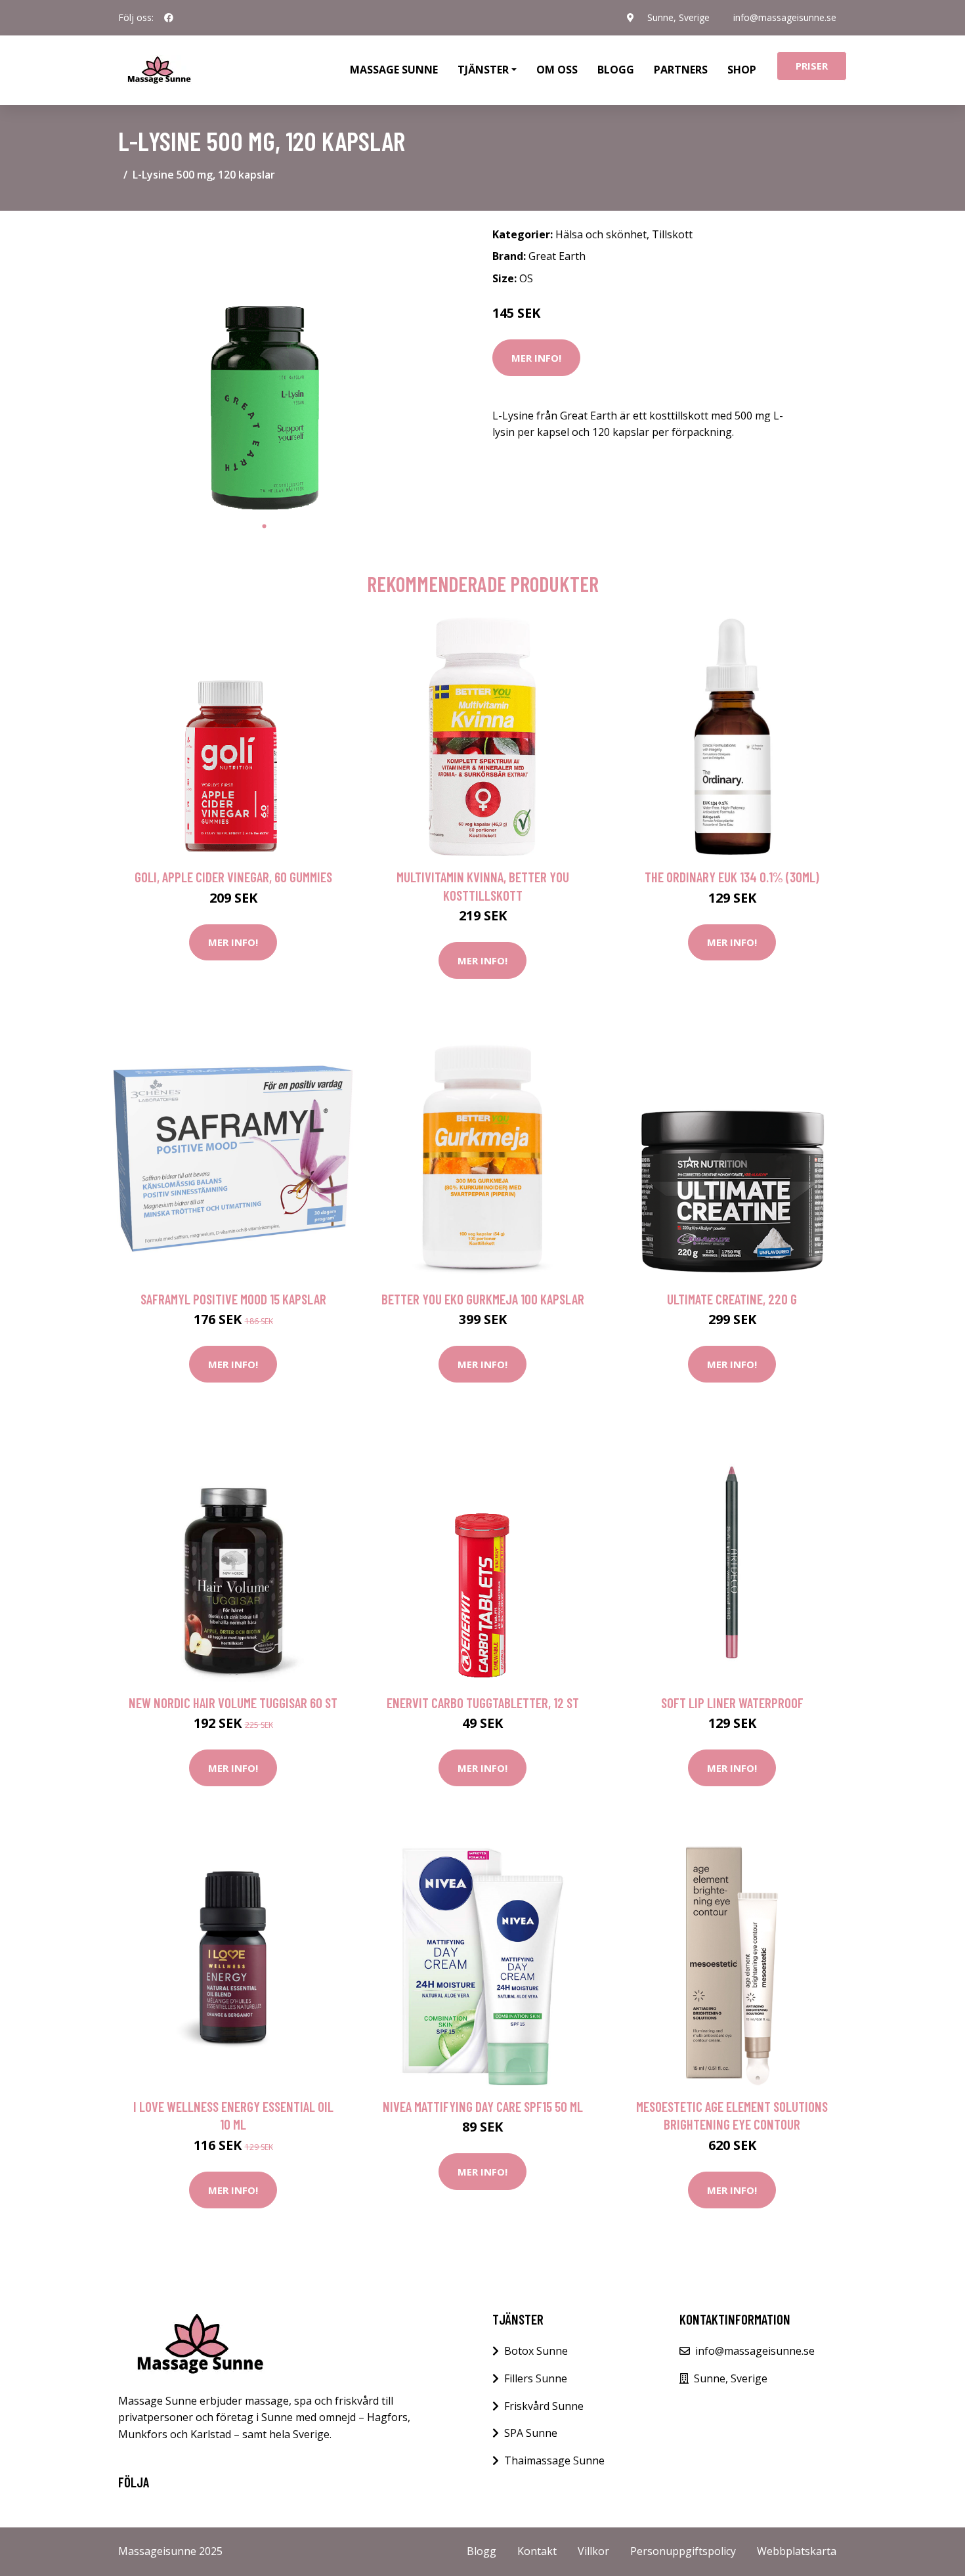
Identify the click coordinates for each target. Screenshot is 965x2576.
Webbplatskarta (797, 2551)
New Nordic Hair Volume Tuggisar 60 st (233, 1703)
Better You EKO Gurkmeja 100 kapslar (483, 1299)
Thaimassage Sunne (554, 2460)
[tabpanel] (264, 367)
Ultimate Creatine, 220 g (732, 1299)
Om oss (557, 70)
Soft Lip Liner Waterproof (732, 1703)
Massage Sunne (394, 70)
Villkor (593, 2551)
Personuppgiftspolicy (683, 2551)
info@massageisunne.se (785, 17)
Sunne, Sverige (678, 17)
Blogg (616, 70)
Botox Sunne (536, 2351)
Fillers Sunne (536, 2378)
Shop (742, 70)
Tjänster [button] (483, 70)
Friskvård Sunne (544, 2406)
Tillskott (672, 234)
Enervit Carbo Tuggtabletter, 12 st (483, 1703)
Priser (812, 66)
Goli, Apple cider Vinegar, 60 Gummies (233, 877)
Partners (681, 70)
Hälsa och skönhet (601, 234)
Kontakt (537, 2551)
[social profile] (169, 18)
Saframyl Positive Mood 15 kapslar (233, 1299)
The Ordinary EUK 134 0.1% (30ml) (732, 877)
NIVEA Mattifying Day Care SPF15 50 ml (483, 2106)
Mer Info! (536, 358)
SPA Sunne (531, 2433)
